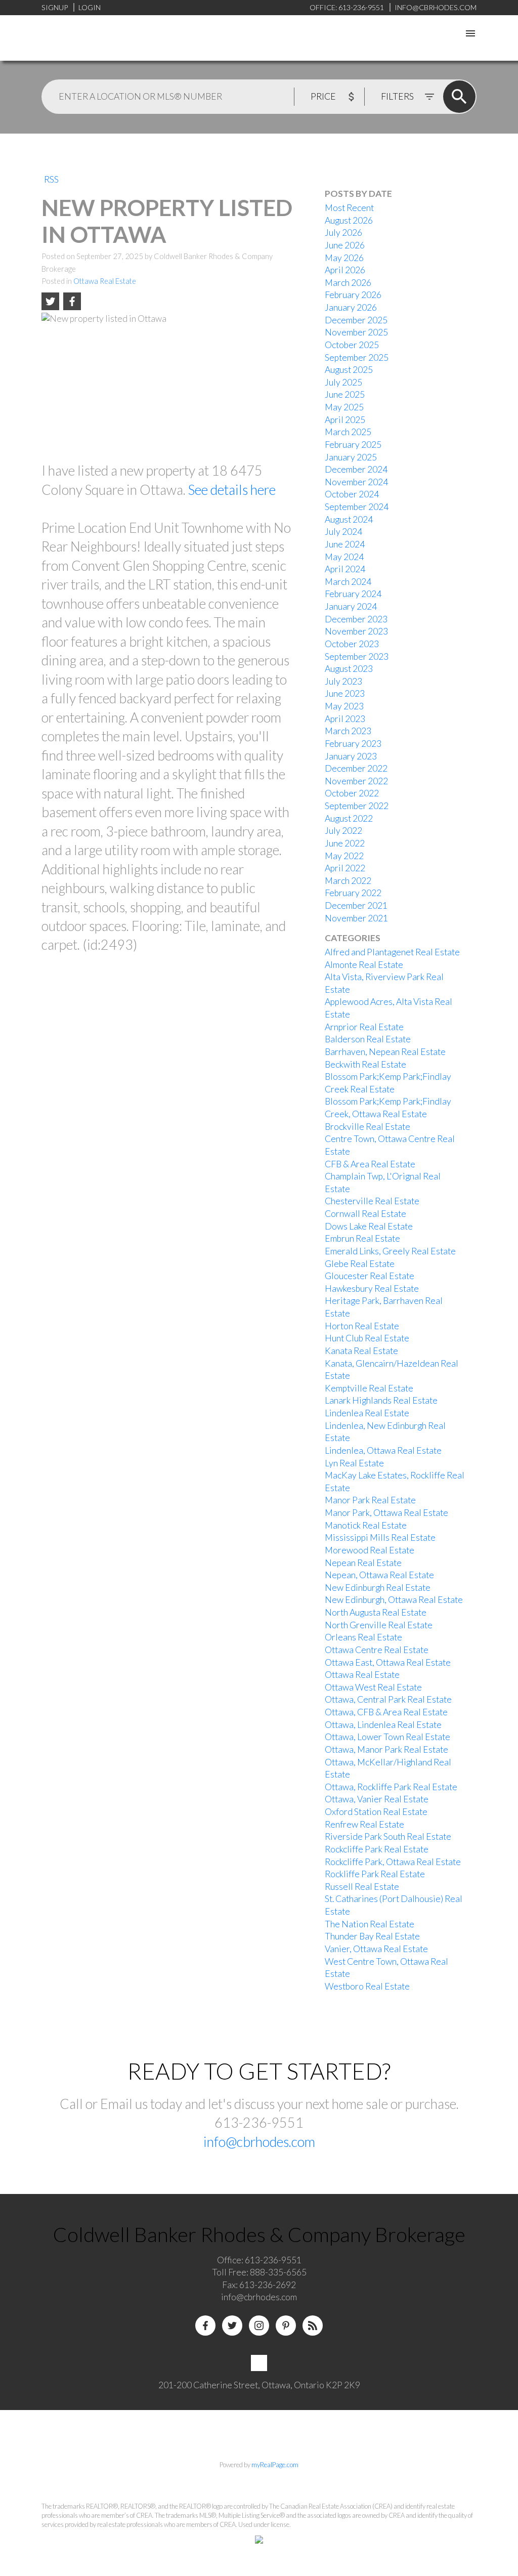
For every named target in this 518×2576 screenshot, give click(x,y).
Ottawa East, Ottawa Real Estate (388, 1662)
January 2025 (351, 457)
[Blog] (313, 2326)
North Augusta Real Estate (376, 1612)
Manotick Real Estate (366, 1525)
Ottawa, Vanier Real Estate (377, 1799)
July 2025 (343, 382)
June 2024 (345, 544)
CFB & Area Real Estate (370, 1164)
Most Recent (349, 208)
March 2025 (348, 432)
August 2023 (349, 669)
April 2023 (345, 719)
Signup (55, 7)
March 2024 (348, 582)
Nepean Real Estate (363, 1563)
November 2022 (356, 781)
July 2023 (343, 681)
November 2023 (356, 631)
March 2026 (348, 283)
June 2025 (345, 394)
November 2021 (356, 918)
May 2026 (344, 258)
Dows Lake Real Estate (369, 1226)
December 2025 (356, 320)
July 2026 (343, 233)
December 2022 (356, 768)
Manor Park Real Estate (370, 1500)
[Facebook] (205, 2326)
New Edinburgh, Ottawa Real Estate (394, 1600)
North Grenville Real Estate (379, 1625)
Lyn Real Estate (354, 1463)
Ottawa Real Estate (105, 281)
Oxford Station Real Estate (376, 1812)
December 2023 (356, 619)
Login (90, 7)
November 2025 (356, 332)
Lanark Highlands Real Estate (381, 1400)
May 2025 (344, 407)
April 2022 (345, 868)
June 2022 (345, 843)
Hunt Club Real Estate (367, 1338)
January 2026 (351, 307)
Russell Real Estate (362, 1887)
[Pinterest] (286, 2326)
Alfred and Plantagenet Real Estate (392, 952)
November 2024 (356, 482)
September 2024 (357, 507)
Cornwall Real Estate (365, 1214)
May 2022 (344, 856)
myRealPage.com (275, 2465)
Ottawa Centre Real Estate (377, 1650)
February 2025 (353, 445)
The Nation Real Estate (370, 1924)
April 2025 (345, 420)
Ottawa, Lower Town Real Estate (387, 1737)
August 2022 (349, 818)
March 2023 (348, 731)
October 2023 (352, 644)
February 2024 (353, 594)
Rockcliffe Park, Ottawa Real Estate (393, 1862)
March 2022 (348, 881)
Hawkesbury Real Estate (372, 1289)
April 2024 (345, 569)
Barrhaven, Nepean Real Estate (385, 1052)
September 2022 (357, 806)
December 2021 (356, 905)
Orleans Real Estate (363, 1637)
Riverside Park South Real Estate (388, 1836)
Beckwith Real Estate (365, 1064)
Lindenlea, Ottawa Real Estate (383, 1450)
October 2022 (352, 793)
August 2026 (349, 220)
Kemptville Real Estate (369, 1388)
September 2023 (357, 657)
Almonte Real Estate (364, 965)
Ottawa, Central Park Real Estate (388, 1699)
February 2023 (353, 744)
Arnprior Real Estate (364, 1027)
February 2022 (353, 893)
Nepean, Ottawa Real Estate (379, 1575)
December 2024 (356, 469)
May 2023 (344, 706)
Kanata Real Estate (361, 1351)
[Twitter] (232, 2326)
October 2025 (352, 345)
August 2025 (349, 370)
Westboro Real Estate (367, 1986)
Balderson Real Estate (368, 1039)
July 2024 (343, 532)
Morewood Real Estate (370, 1550)
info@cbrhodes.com (259, 2142)
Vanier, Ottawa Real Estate (376, 1949)
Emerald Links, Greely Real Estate (390, 1251)
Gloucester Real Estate (370, 1276)
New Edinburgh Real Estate (378, 1588)
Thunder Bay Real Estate (372, 1936)
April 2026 (345, 270)
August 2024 (349, 519)
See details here (232, 490)
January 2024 (351, 606)
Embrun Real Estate (362, 1238)
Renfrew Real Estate (364, 1824)
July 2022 (343, 831)
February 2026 (353, 295)
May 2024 (344, 557)
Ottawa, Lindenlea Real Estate (383, 1725)
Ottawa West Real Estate (373, 1687)
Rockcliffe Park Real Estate (377, 1849)
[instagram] (259, 2326)
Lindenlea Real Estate (367, 1413)
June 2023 (345, 693)
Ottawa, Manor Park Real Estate (386, 1749)
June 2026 (345, 245)
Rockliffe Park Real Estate (375, 1874)
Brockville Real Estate (368, 1127)
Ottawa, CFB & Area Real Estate (386, 1712)
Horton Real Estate (362, 1326)
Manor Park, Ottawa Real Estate (386, 1513)
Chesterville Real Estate (372, 1201)
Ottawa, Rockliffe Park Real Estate (391, 1787)
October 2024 (352, 494)
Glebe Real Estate (360, 1264)
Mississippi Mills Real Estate (380, 1537)
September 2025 (357, 357)
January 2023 (351, 756)
